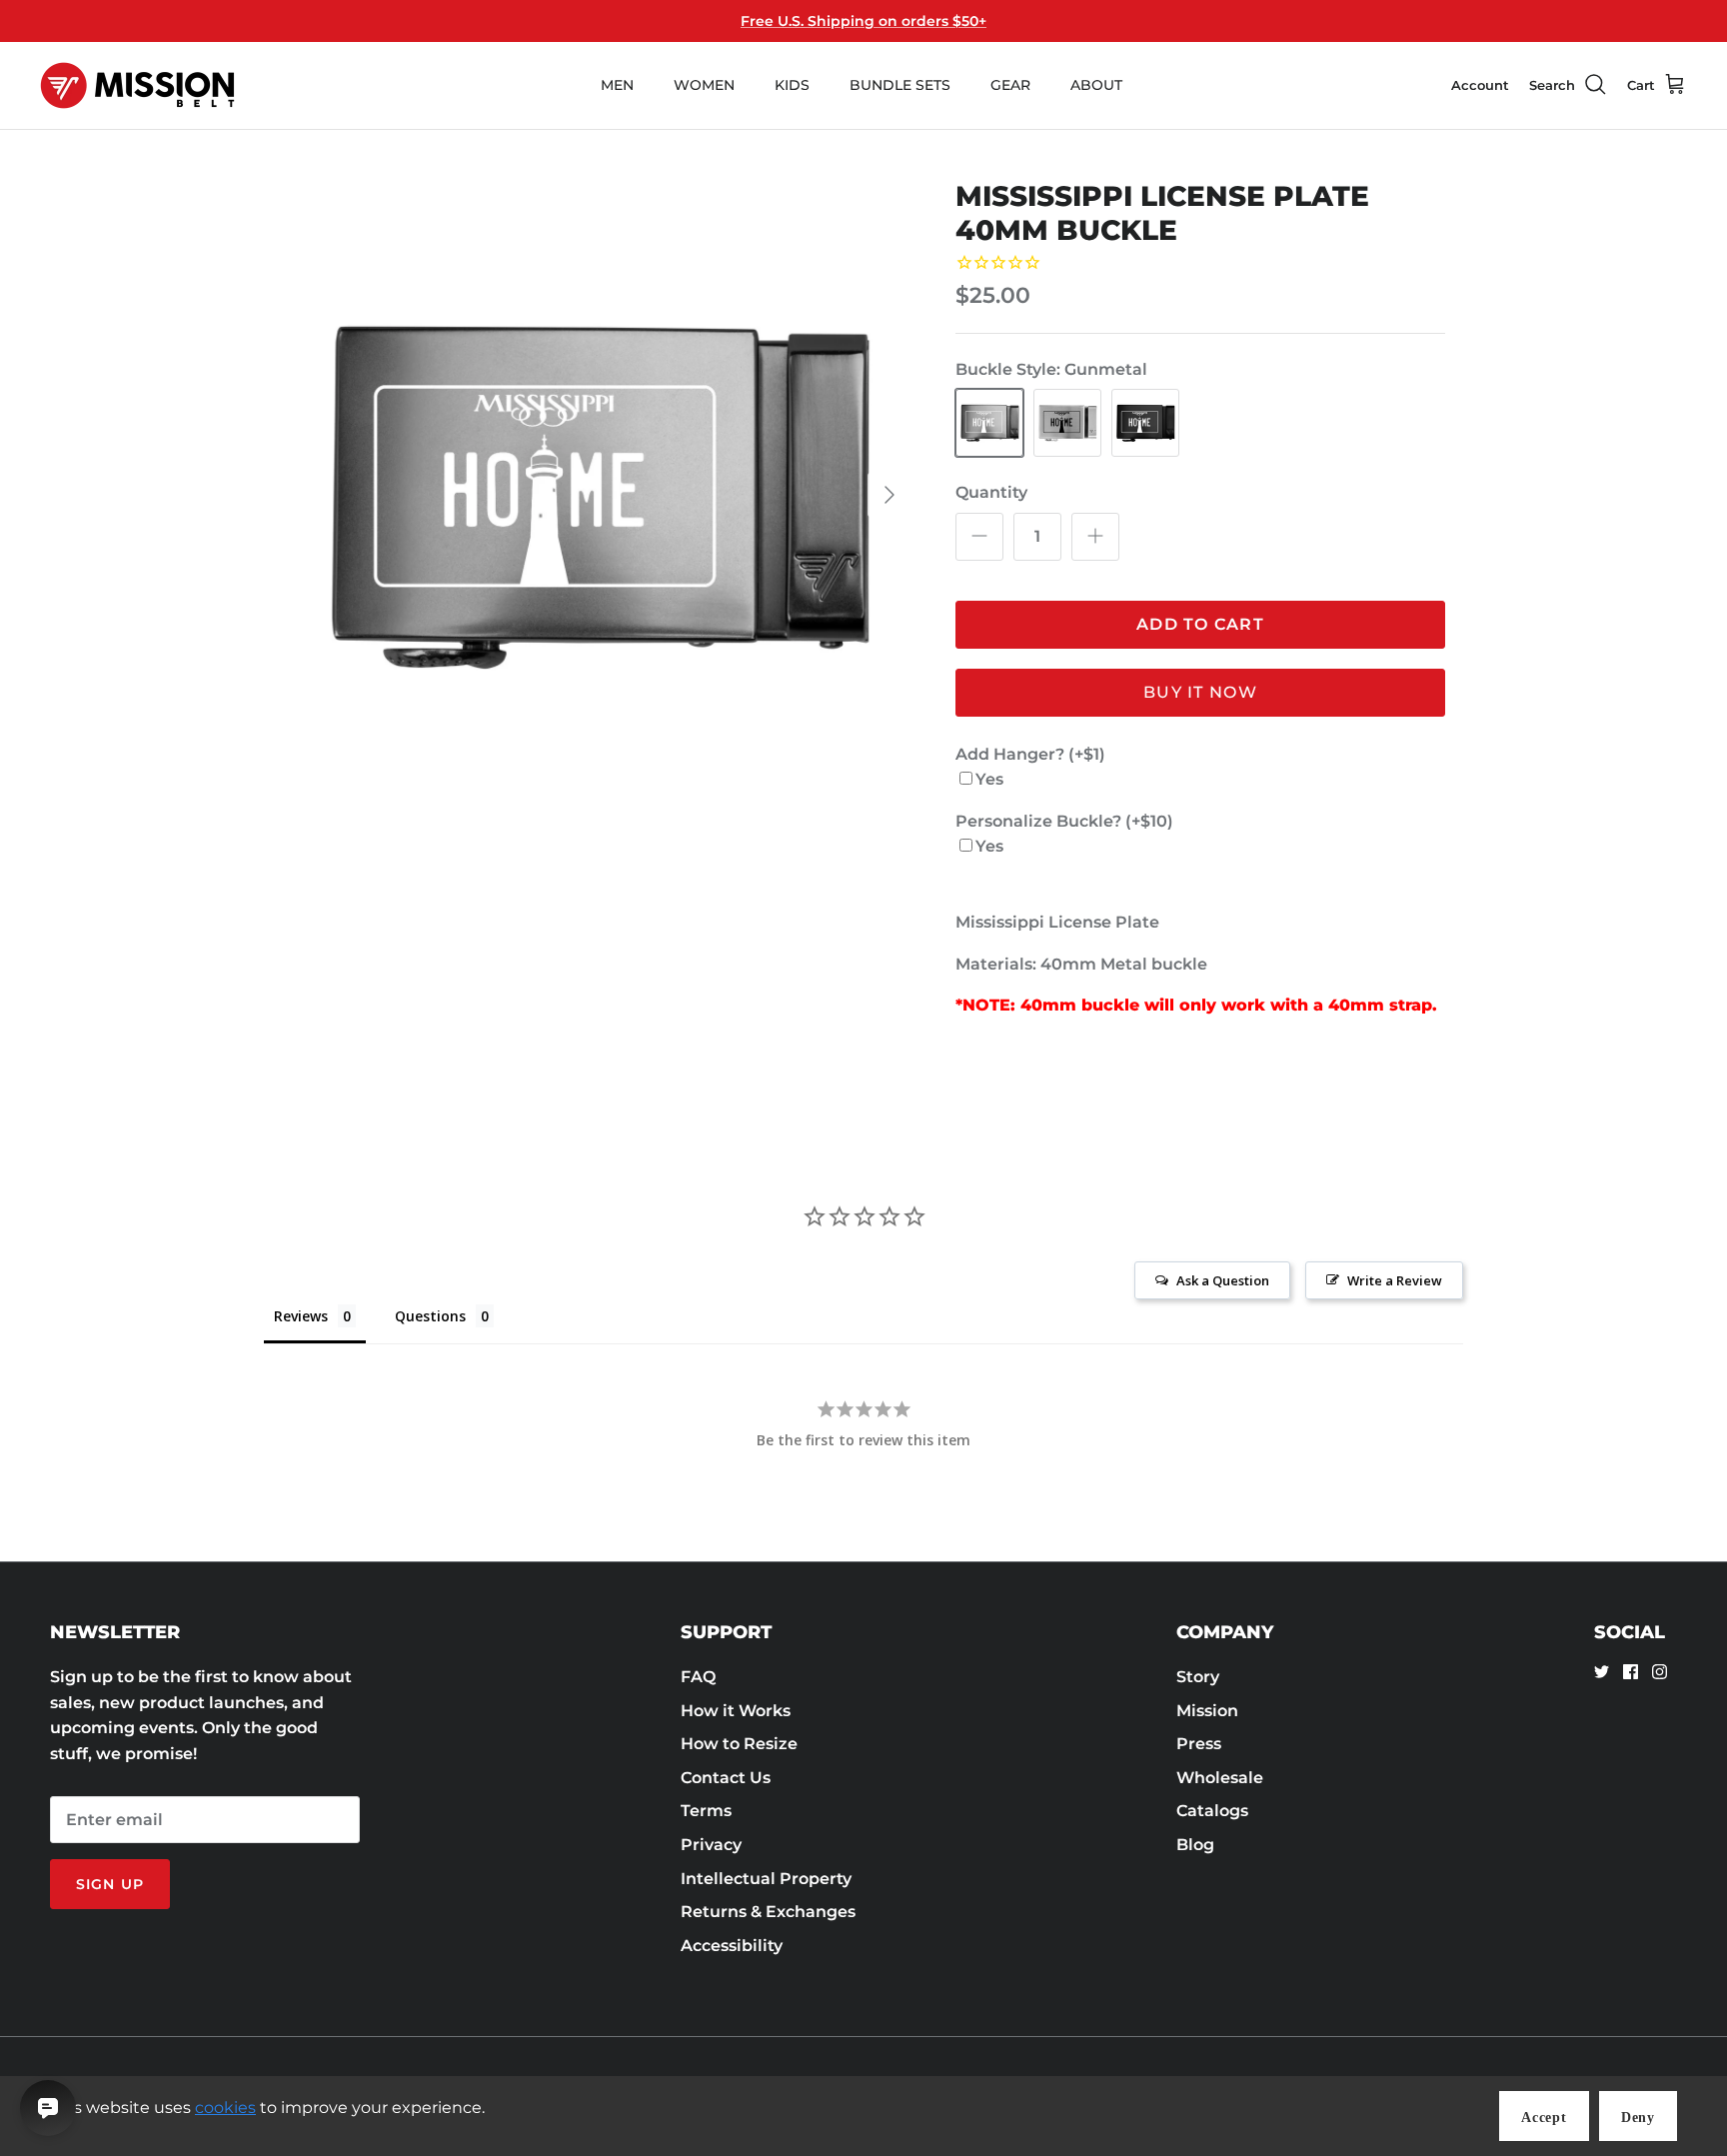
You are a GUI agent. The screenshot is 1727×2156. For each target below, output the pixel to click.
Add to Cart (1200, 624)
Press (1199, 1744)
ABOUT (1096, 85)
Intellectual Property (766, 1879)
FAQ (698, 1677)
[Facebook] (1631, 1672)
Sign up (110, 1884)
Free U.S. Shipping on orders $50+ (863, 21)
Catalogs (1212, 1811)
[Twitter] (1602, 1672)
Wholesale (1220, 1778)
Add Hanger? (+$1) (1030, 754)
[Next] (889, 495)
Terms (706, 1811)
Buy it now (1200, 692)
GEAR (1010, 85)
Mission (1207, 1711)
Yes (989, 779)
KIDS (792, 85)
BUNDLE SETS (900, 85)
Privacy (711, 1845)
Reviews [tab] (301, 1316)
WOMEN (704, 85)
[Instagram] (1660, 1672)
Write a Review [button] (1395, 1280)
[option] (597, 495)
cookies (225, 2108)
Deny (1638, 2118)
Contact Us (726, 1778)
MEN (617, 85)
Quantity (991, 492)
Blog (1195, 1845)
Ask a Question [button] (1223, 1280)
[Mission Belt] (137, 85)
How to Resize (739, 1744)
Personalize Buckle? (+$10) (1064, 821)
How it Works (736, 1711)
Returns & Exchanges (768, 1912)
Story (1198, 1677)
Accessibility (732, 1946)
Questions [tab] (430, 1316)
